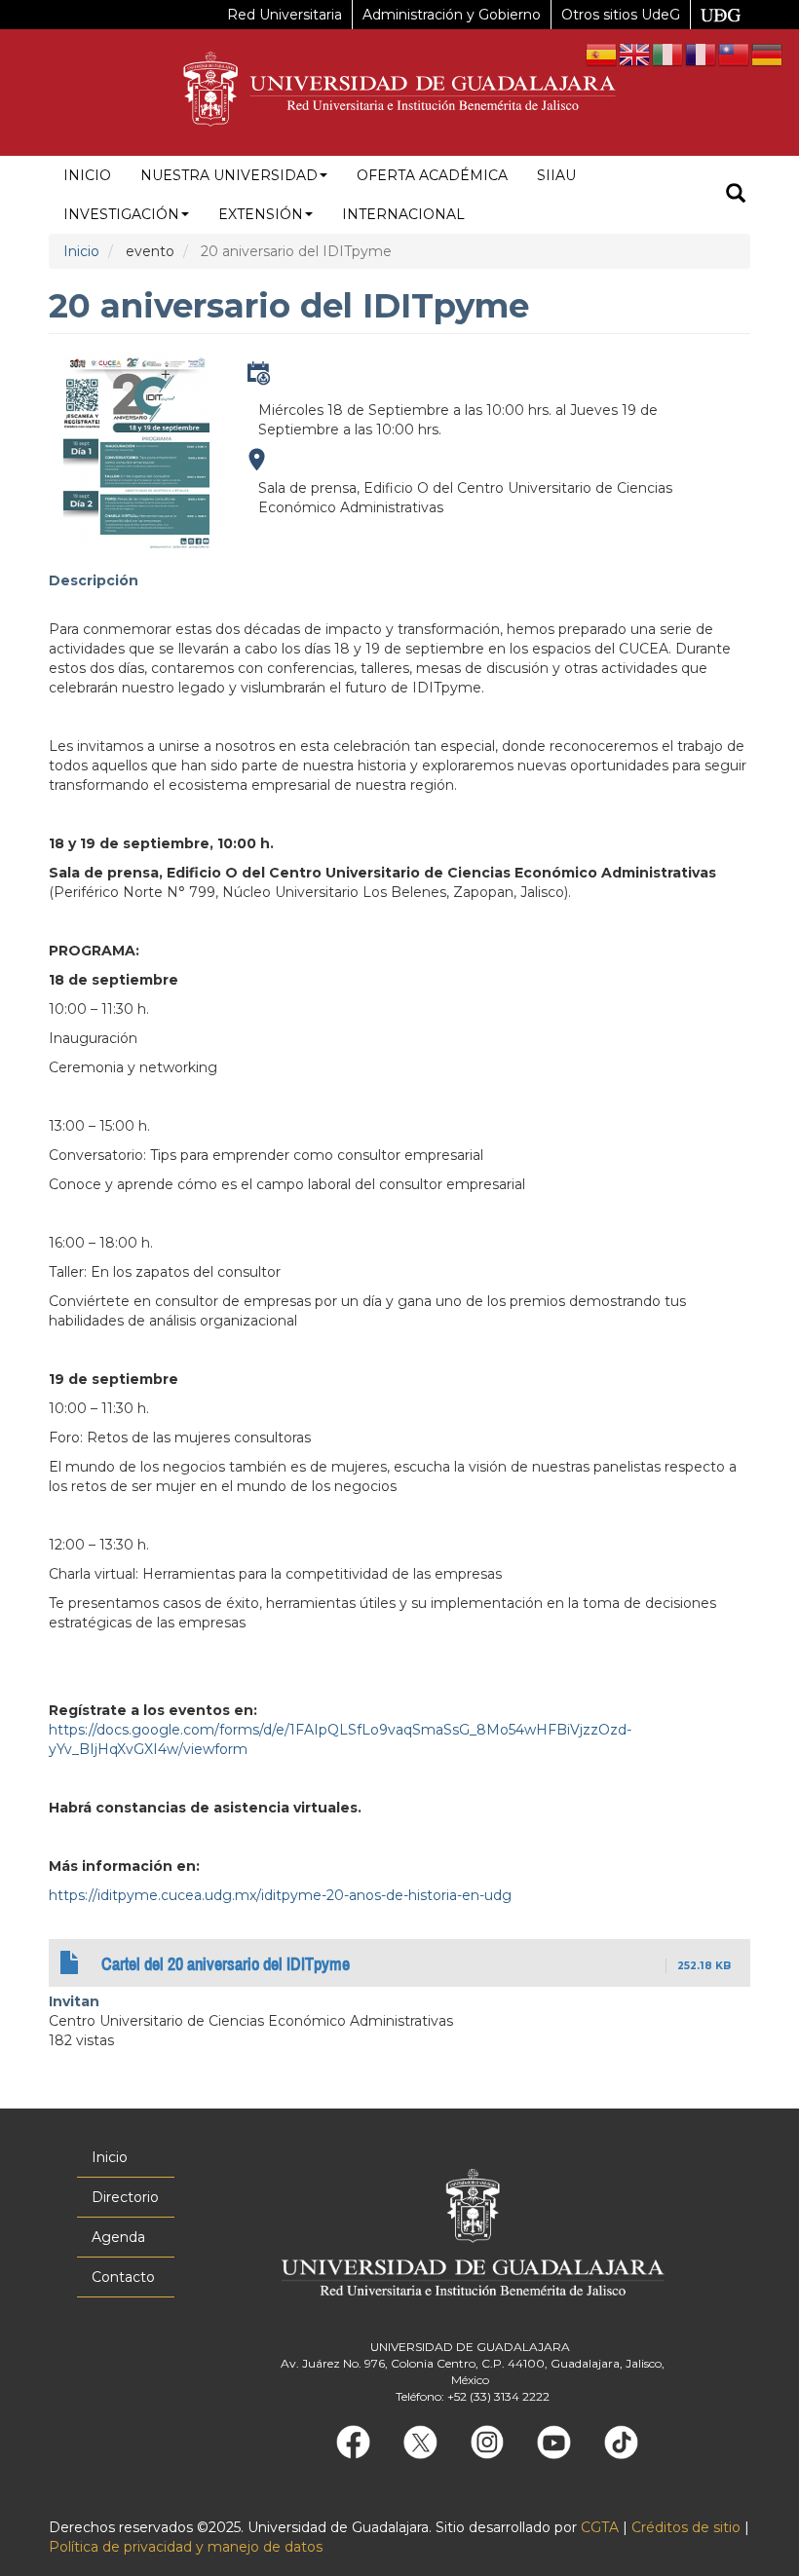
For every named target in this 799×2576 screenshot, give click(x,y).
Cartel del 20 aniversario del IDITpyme (226, 1964)
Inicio (87, 175)
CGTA (600, 2527)
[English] (635, 54)
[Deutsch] (768, 54)
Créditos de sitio (686, 2527)
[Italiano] (668, 54)
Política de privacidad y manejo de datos (186, 2547)
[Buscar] (736, 195)
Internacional (403, 214)
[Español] (602, 54)
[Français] (702, 54)
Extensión (261, 214)
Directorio (125, 2197)
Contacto (123, 2277)
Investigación (121, 214)
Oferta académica (432, 175)
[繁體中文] (735, 54)
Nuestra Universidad (229, 175)
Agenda (118, 2237)
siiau (556, 175)
